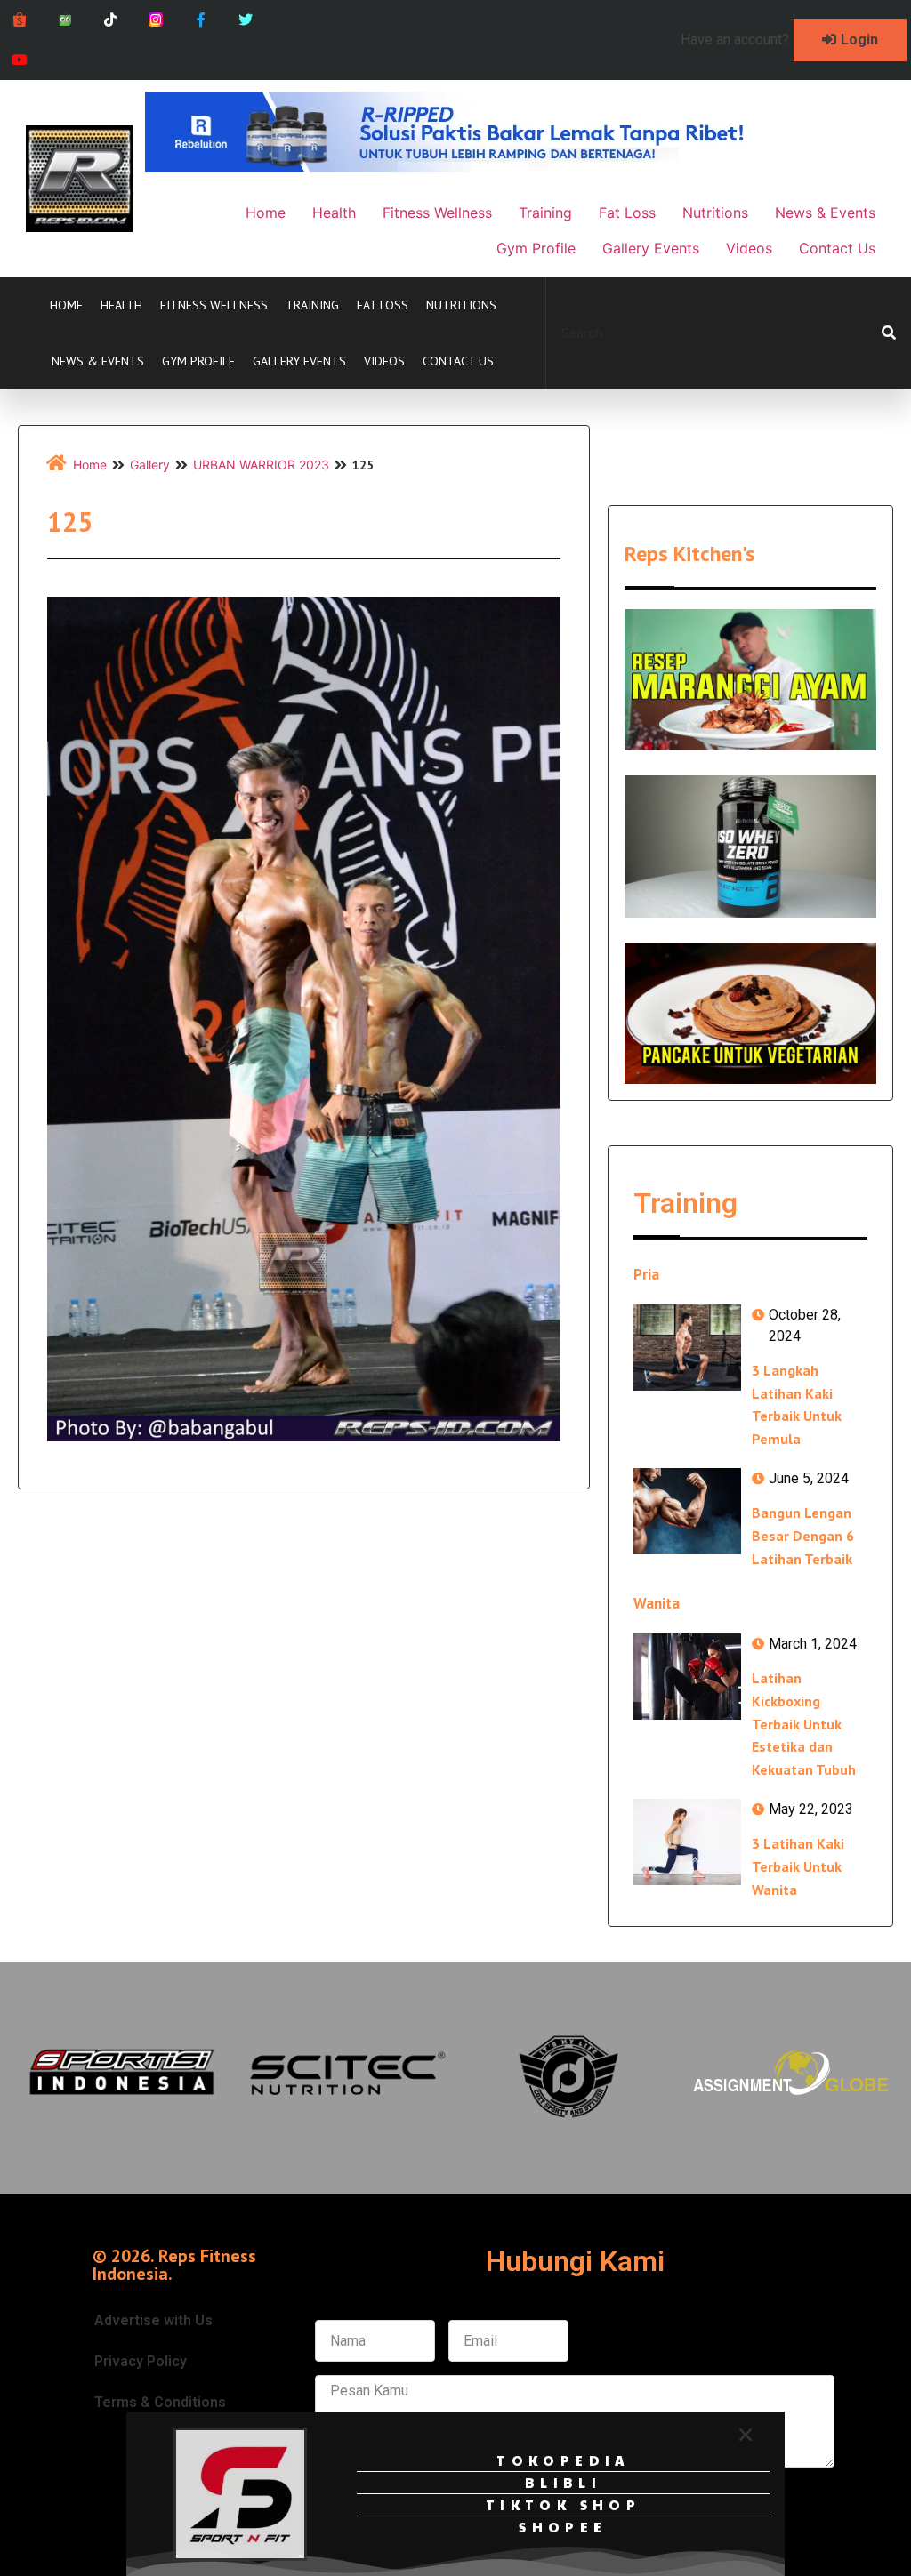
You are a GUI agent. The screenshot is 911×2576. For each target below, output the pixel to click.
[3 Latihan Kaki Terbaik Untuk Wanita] (687, 1842)
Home (66, 305)
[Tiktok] (111, 20)
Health (121, 305)
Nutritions (461, 305)
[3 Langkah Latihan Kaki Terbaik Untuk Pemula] (687, 1348)
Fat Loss (383, 305)
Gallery (150, 465)
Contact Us (458, 361)
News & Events (98, 361)
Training (312, 305)
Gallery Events (299, 361)
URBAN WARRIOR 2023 (261, 465)
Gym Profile (198, 361)
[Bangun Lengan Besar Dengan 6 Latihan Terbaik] (687, 1511)
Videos (384, 361)
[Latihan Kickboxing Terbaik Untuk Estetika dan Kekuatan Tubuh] (687, 1677)
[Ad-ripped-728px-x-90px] (469, 166)
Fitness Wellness (214, 305)
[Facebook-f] (201, 20)
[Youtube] (20, 60)
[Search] (889, 333)
